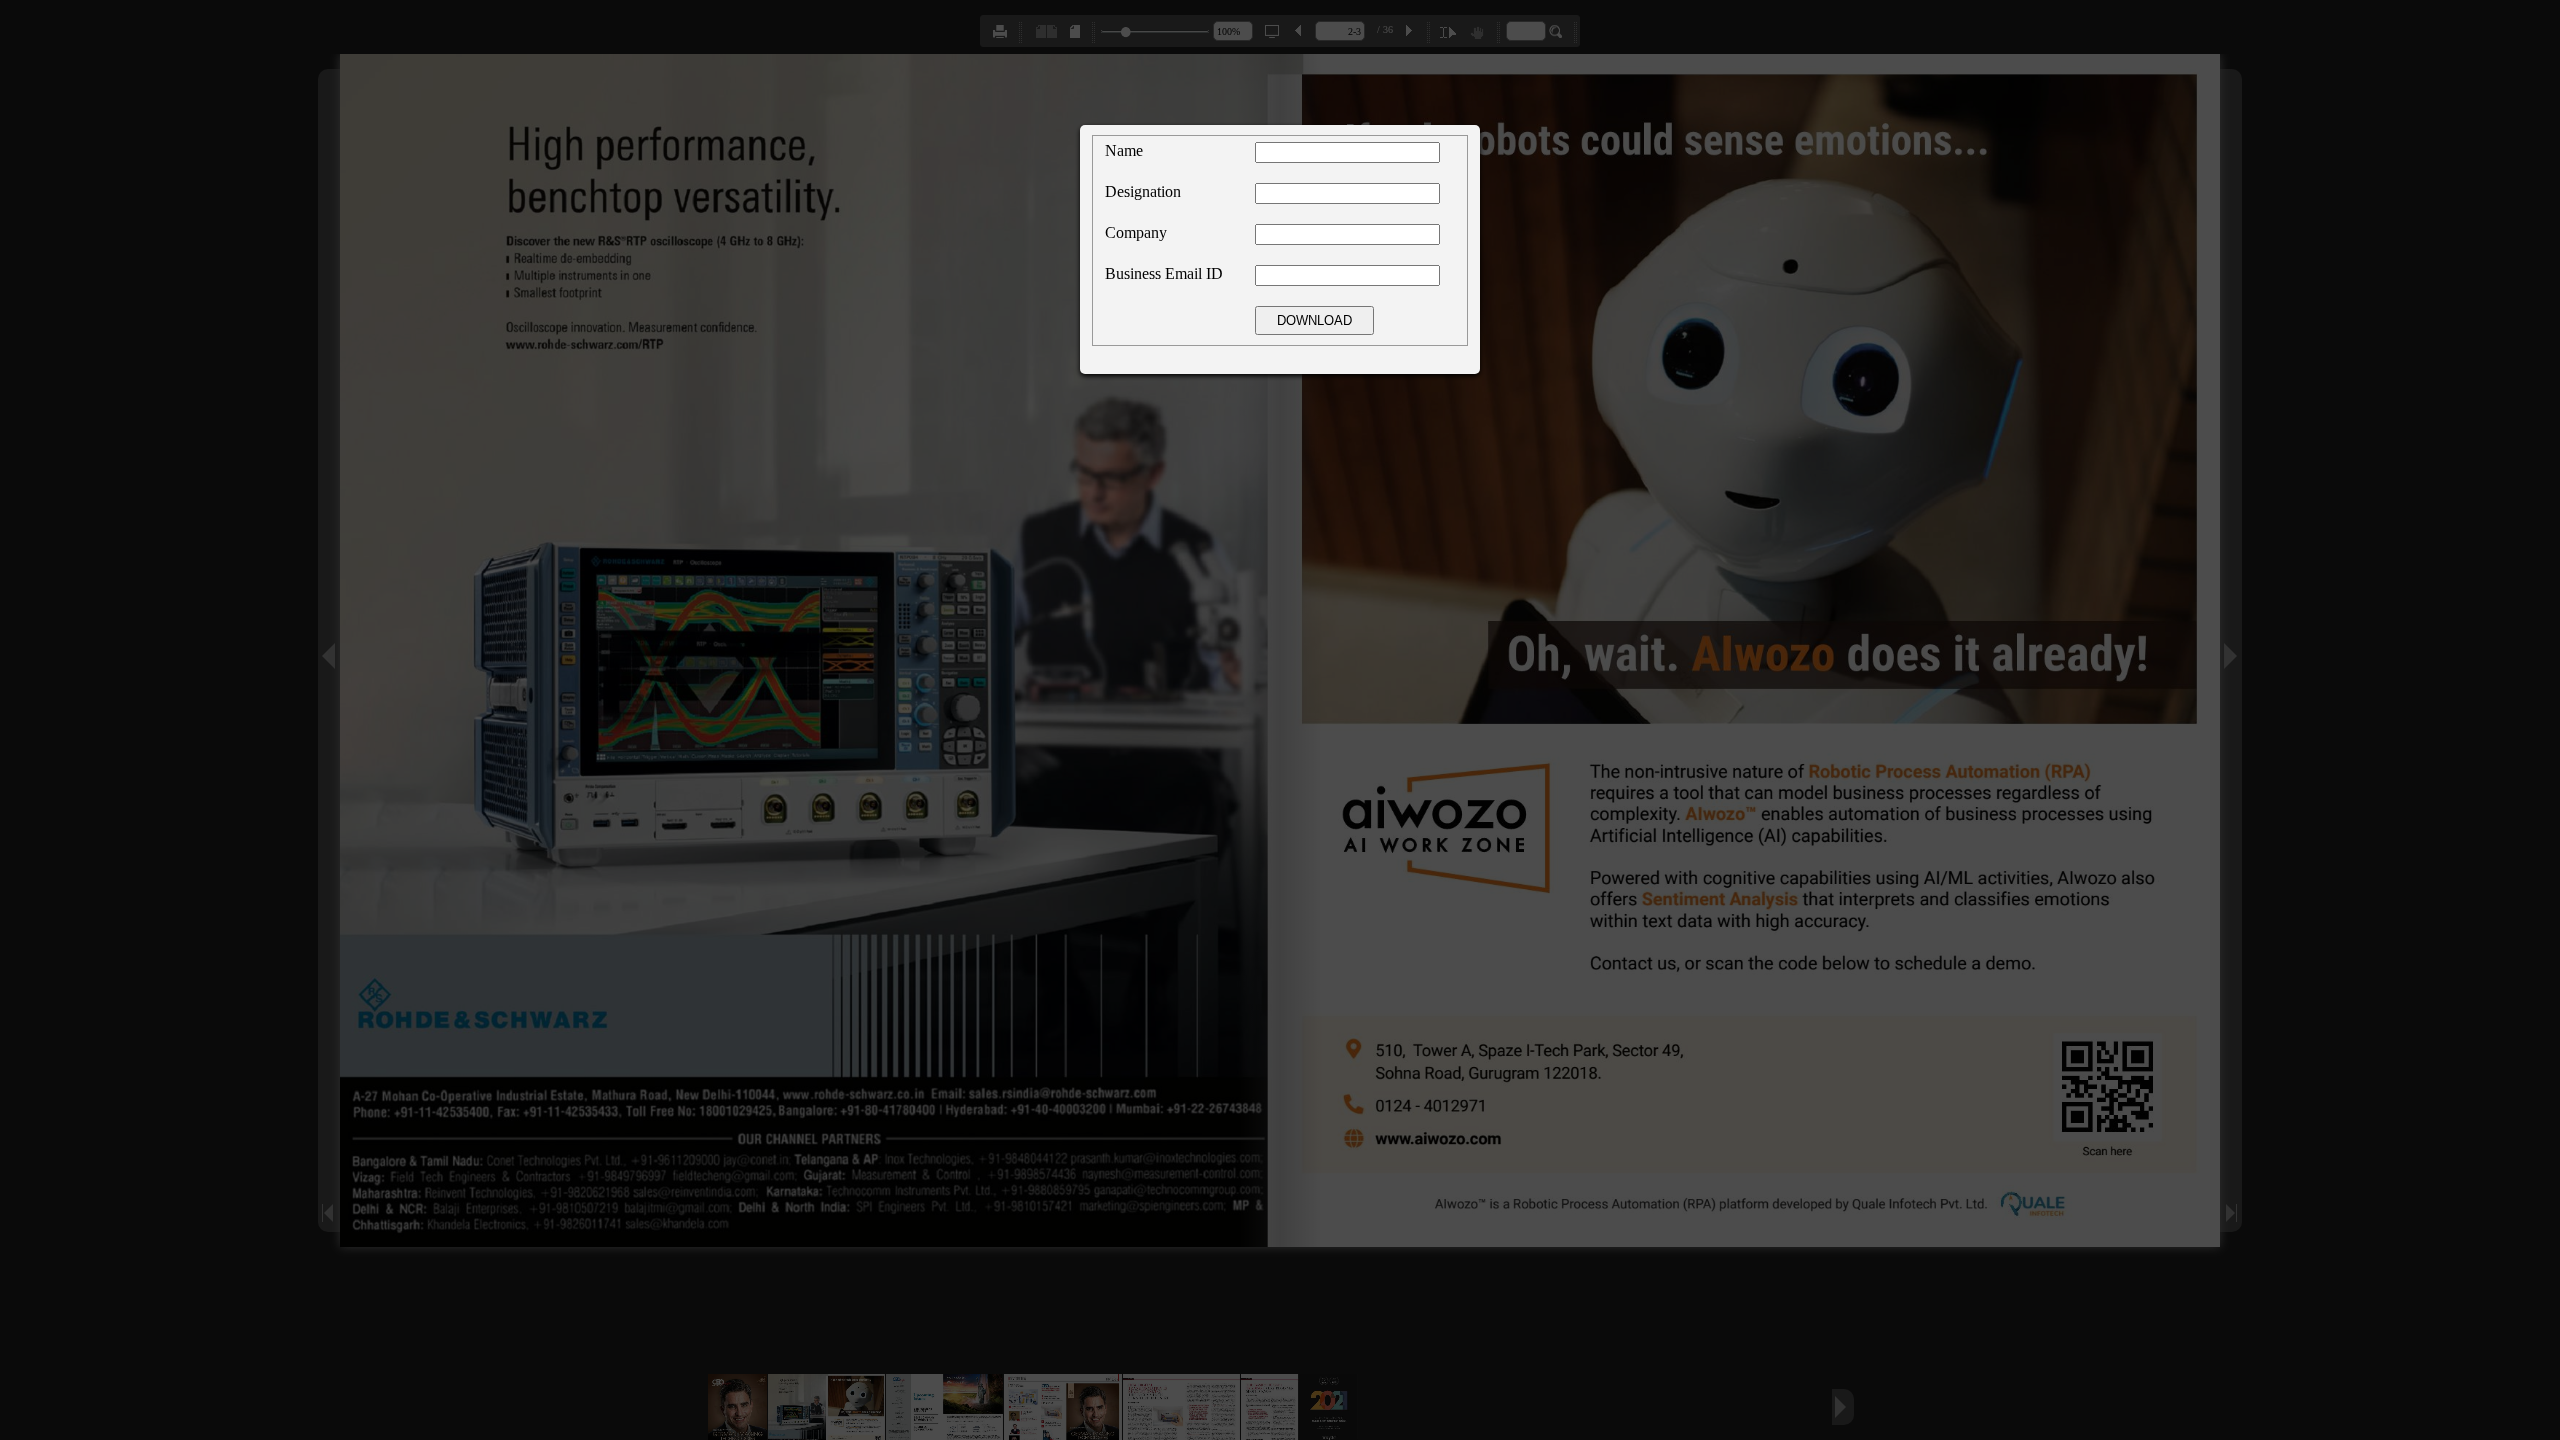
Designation (1143, 191)
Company (1136, 232)
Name (1124, 150)
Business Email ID (1164, 273)
